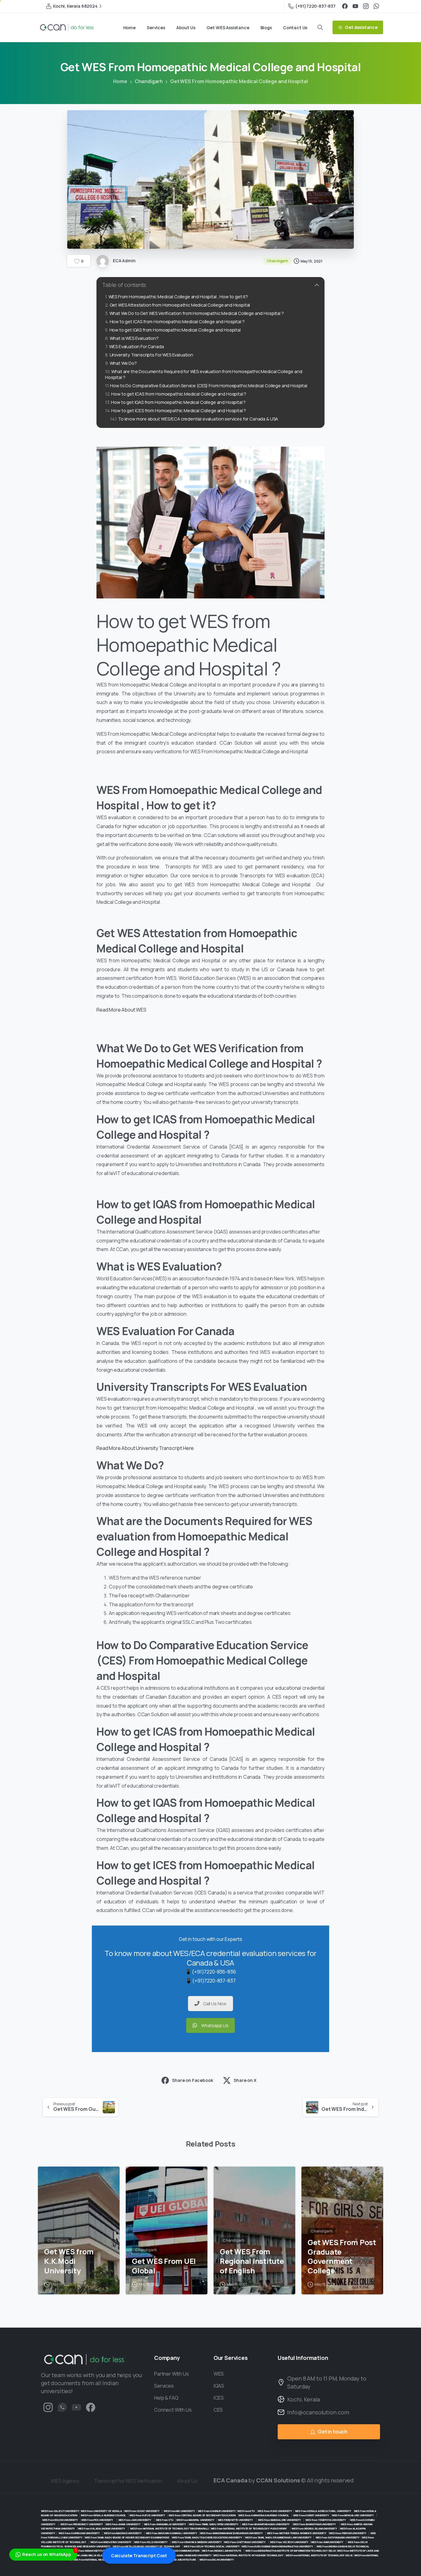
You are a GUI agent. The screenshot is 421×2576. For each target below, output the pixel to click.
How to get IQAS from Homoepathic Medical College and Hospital (175, 330)
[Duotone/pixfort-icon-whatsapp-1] (62, 2407)
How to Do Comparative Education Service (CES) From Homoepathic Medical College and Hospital (208, 386)
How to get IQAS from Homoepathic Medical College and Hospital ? (178, 402)
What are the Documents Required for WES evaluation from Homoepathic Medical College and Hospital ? (204, 374)
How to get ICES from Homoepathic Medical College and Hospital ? (179, 411)
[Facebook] (345, 6)
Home (120, 81)
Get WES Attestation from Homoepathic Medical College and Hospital (180, 305)
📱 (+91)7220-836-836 (211, 1972)
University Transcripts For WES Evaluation (151, 355)
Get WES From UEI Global (164, 2266)
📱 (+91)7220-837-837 (211, 1981)
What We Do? (123, 363)
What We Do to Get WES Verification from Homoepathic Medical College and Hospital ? (197, 313)
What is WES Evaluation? (134, 338)
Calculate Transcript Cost (139, 2556)
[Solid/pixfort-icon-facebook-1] (91, 2407)
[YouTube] (355, 6)
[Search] (320, 27)
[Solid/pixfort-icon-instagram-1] (48, 2407)
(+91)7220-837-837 (315, 6)
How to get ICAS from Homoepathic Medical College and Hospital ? (177, 322)
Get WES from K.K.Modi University (69, 2261)
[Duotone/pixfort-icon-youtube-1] (76, 2407)
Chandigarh (149, 81)
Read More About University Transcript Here (145, 1448)
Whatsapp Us (215, 2025)
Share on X (245, 2080)
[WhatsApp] (376, 6)
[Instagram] (366, 6)
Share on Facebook (192, 2080)
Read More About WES (122, 1010)
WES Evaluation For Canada (137, 346)
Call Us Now (215, 2004)
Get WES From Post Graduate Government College (342, 2257)
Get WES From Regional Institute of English (252, 2261)
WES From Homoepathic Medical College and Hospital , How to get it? (178, 297)
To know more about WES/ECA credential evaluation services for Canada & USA (198, 419)
